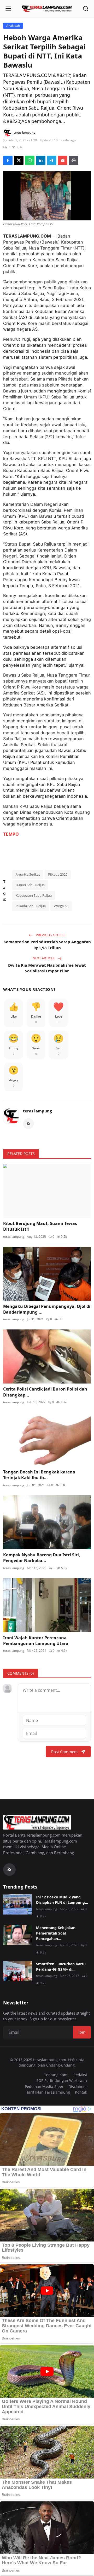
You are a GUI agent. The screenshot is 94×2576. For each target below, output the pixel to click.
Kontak (81, 2092)
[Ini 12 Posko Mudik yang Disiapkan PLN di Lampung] (17, 1904)
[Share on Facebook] (8, 160)
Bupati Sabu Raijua (30, 885)
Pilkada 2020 (58, 874)
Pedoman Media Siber (44, 2086)
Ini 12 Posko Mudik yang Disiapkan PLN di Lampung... (62, 1900)
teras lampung (37, 1111)
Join (82, 2032)
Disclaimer (78, 2086)
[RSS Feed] (28, 1124)
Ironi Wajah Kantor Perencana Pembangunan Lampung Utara (36, 1641)
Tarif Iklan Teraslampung (48, 2092)
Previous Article (50, 935)
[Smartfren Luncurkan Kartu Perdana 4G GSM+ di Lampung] (17, 1971)
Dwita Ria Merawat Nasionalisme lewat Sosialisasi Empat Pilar (47, 968)
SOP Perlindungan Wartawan (62, 2080)
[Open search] (86, 9)
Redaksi (80, 2075)
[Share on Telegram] (52, 160)
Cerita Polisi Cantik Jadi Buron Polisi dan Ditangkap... (45, 1392)
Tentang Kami (56, 2075)
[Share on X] (19, 160)
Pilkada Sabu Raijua (31, 906)
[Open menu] (8, 9)
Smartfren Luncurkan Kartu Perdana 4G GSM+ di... (61, 1967)
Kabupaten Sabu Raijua (34, 895)
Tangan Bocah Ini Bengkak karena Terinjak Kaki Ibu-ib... (39, 1475)
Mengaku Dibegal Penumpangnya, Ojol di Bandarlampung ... (47, 1309)
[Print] (74, 160)
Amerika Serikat (28, 874)
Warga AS (61, 906)
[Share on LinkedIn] (41, 160)
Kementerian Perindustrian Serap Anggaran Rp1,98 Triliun (47, 945)
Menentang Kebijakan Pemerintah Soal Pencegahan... (56, 1933)
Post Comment (64, 1752)
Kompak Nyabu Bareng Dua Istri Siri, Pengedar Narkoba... (42, 1558)
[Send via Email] (63, 160)
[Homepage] (47, 9)
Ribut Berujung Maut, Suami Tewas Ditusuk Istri (40, 1226)
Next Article (44, 958)
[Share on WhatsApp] (30, 160)
